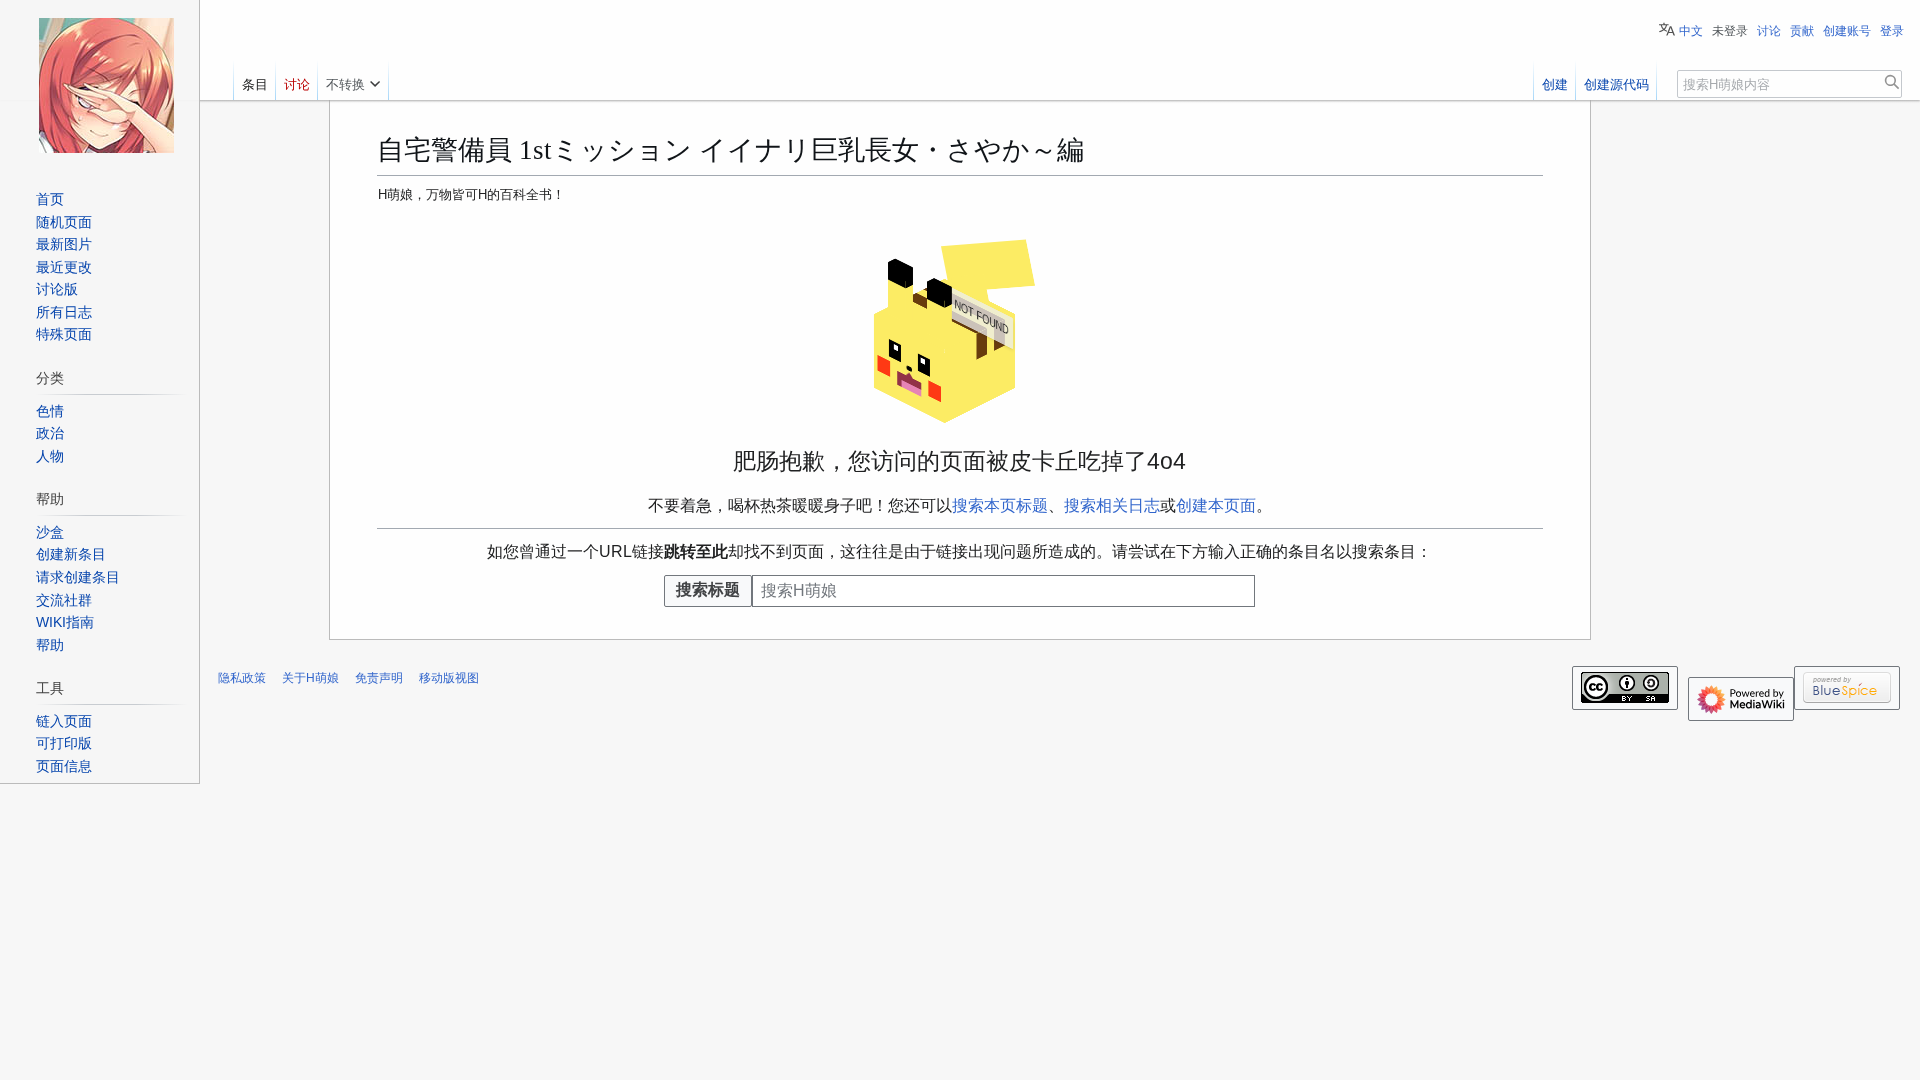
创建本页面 (1216, 505)
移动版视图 (449, 678)
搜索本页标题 (1000, 505)
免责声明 (379, 678)
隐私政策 (242, 678)
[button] (353, 80)
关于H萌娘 (310, 678)
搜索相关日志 (1112, 505)
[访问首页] (106, 85)
